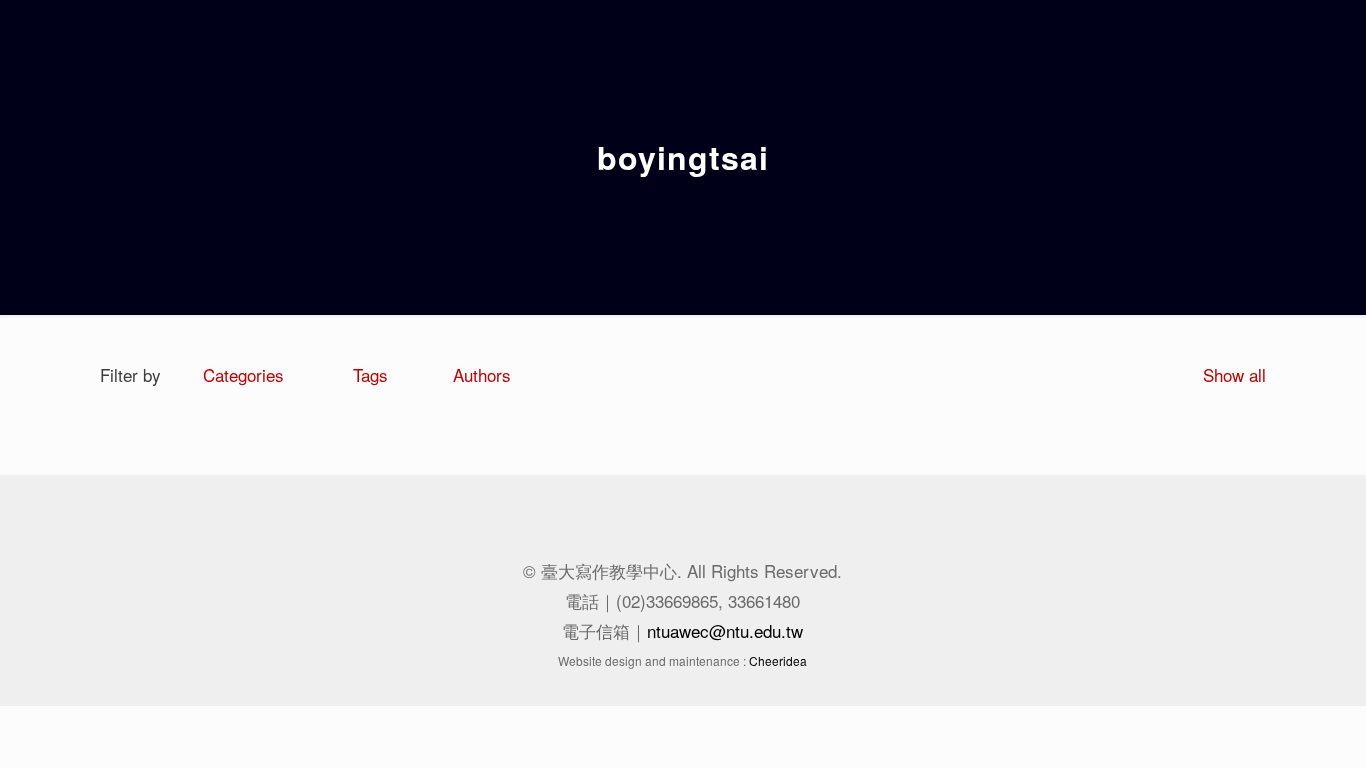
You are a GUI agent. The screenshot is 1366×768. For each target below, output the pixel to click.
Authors (482, 374)
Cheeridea (778, 660)
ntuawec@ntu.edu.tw (725, 630)
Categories (243, 374)
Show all (1234, 374)
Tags (370, 374)
